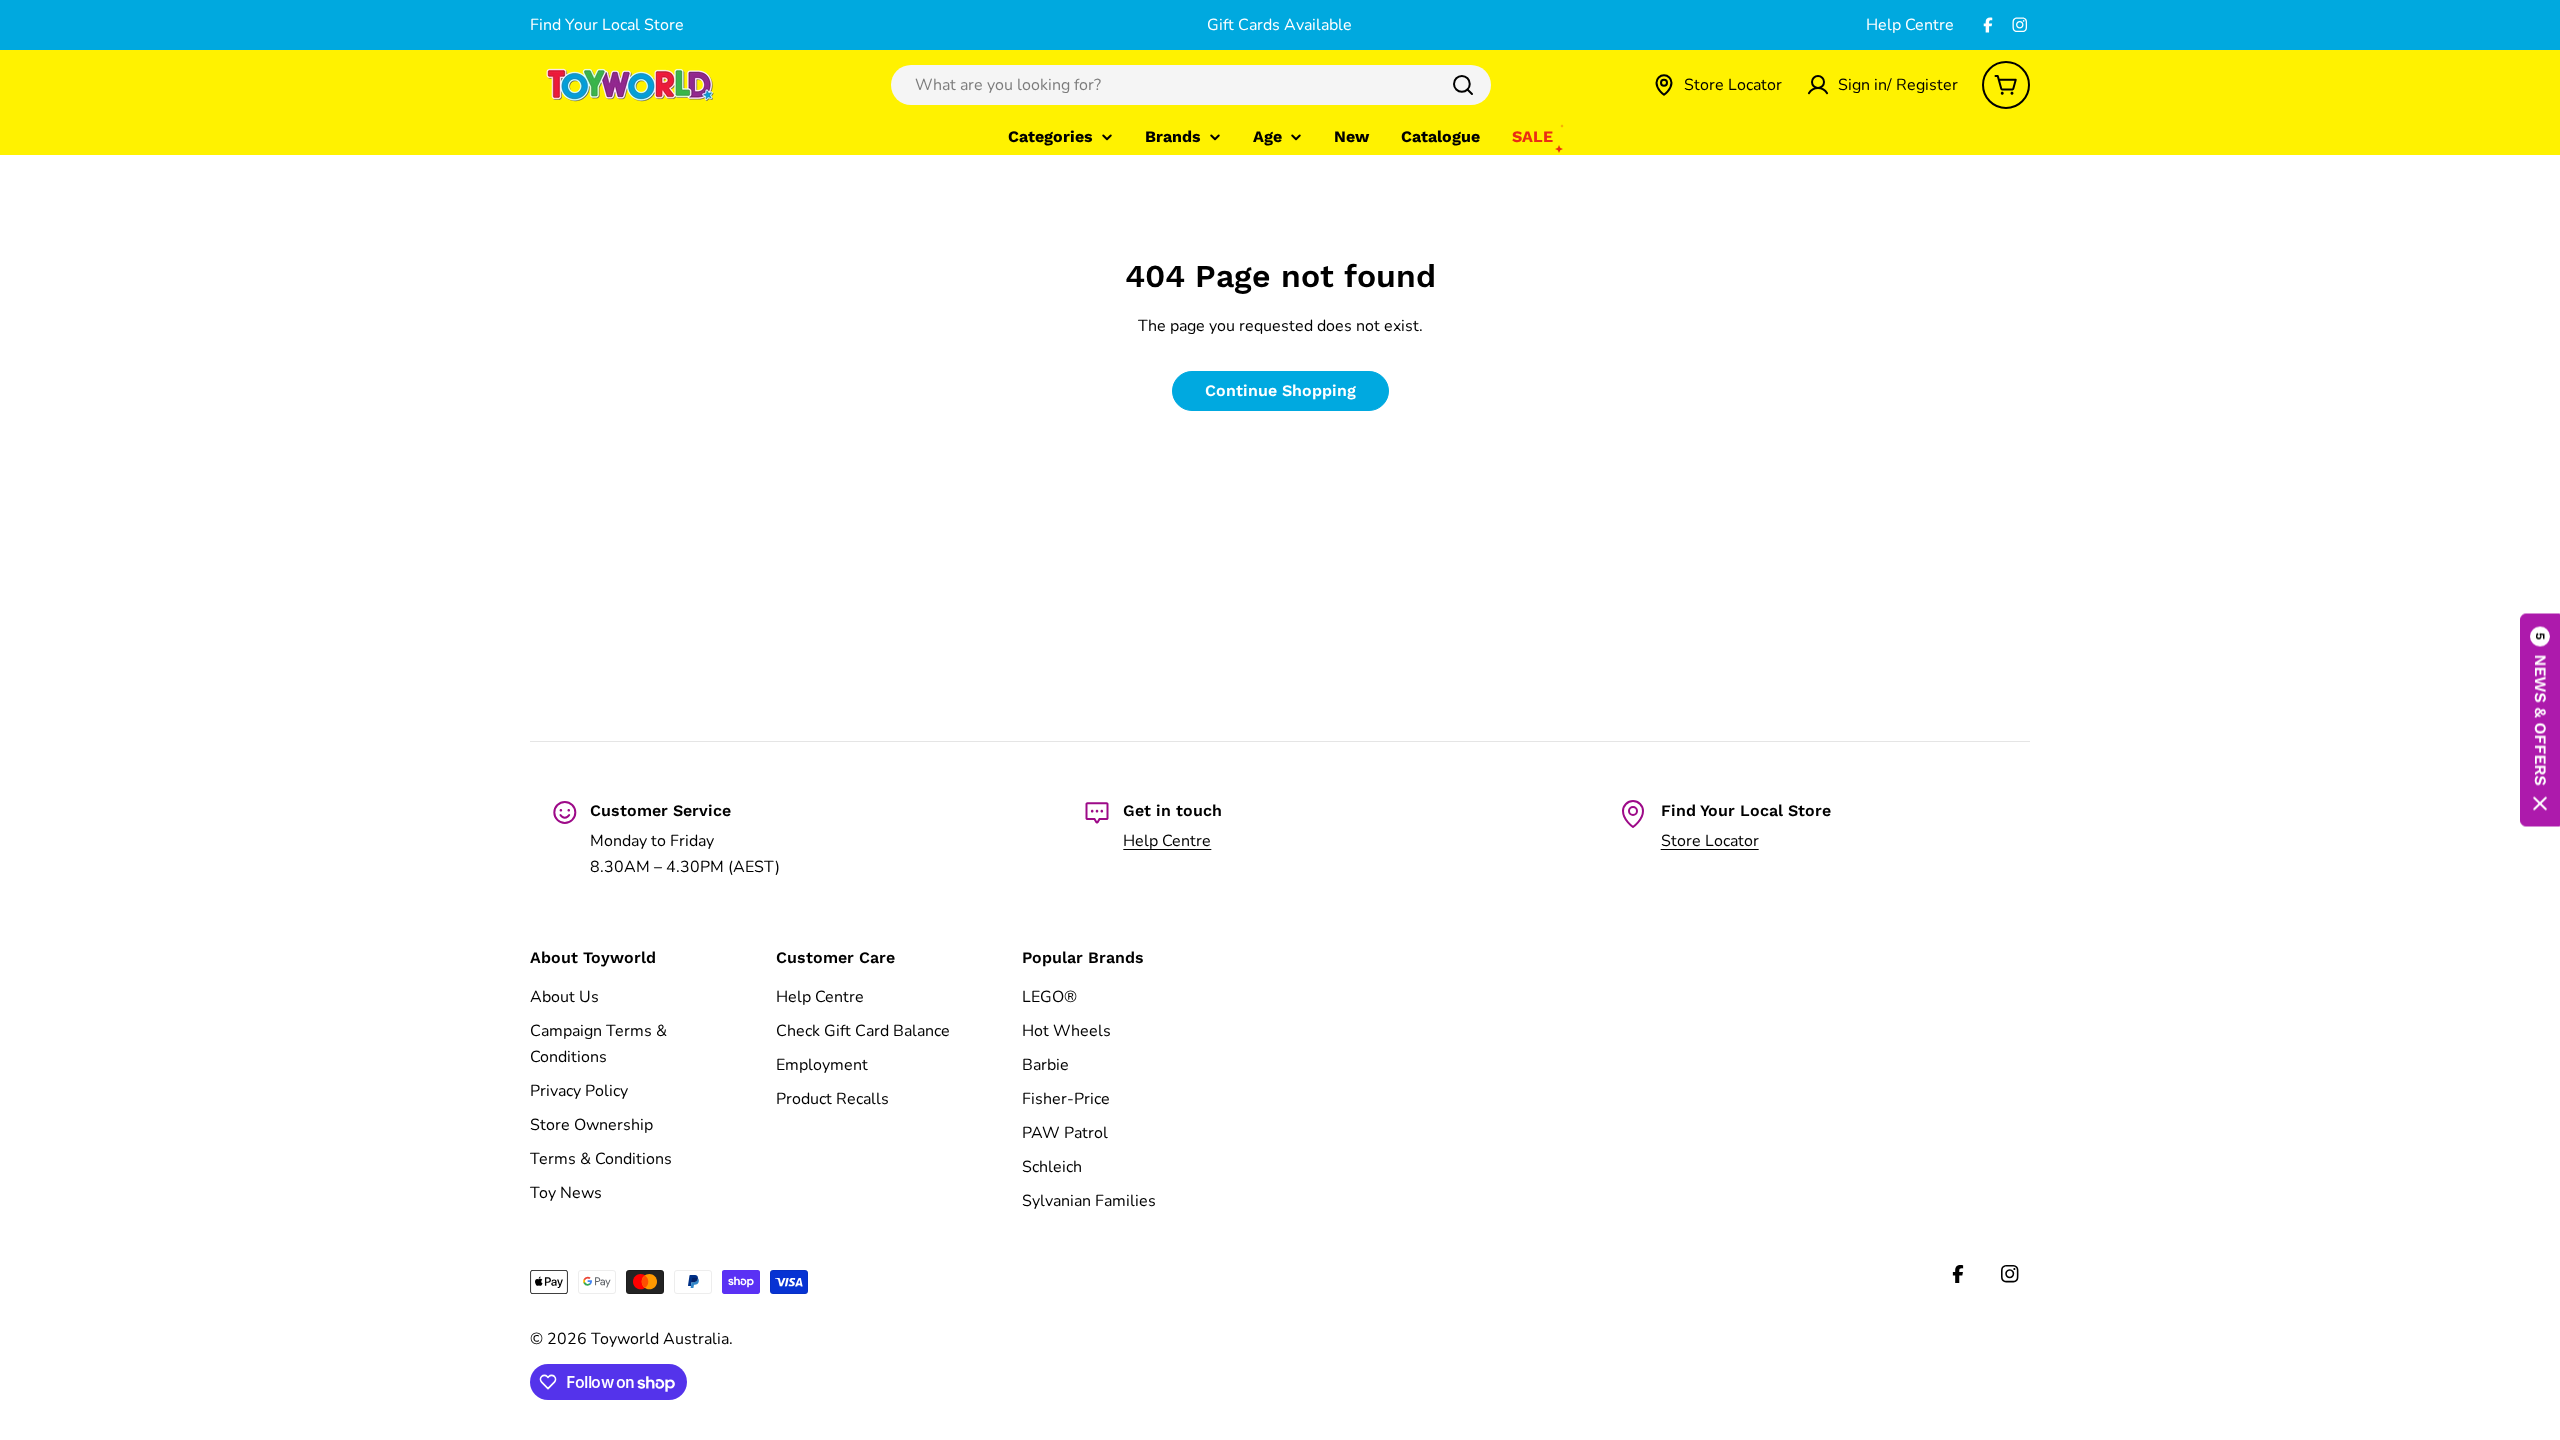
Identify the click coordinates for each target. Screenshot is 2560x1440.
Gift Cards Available (1279, 25)
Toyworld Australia (660, 1339)
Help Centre (1910, 25)
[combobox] (1191, 85)
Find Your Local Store (607, 25)
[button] (2540, 720)
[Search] (1463, 85)
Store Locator (1710, 841)
